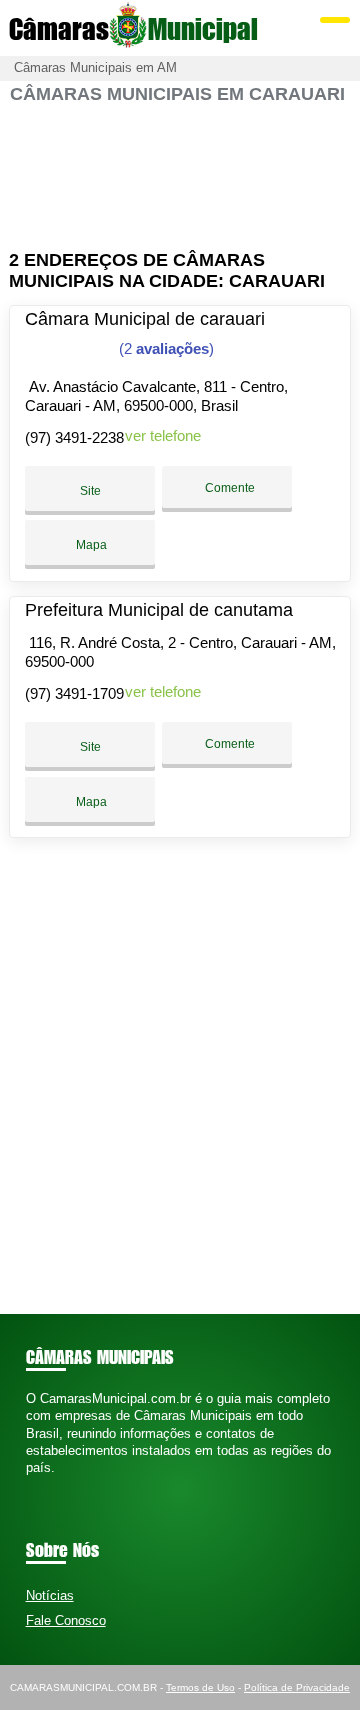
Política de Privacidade (297, 1687)
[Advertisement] (180, 177)
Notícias (50, 1595)
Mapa (90, 545)
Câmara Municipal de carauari (145, 319)
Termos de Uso (200, 1687)
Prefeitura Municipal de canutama (159, 610)
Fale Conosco (66, 1620)
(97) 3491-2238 (74, 437)
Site (90, 491)
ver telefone (163, 435)
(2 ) (164, 348)
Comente (228, 488)
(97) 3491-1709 (74, 693)
